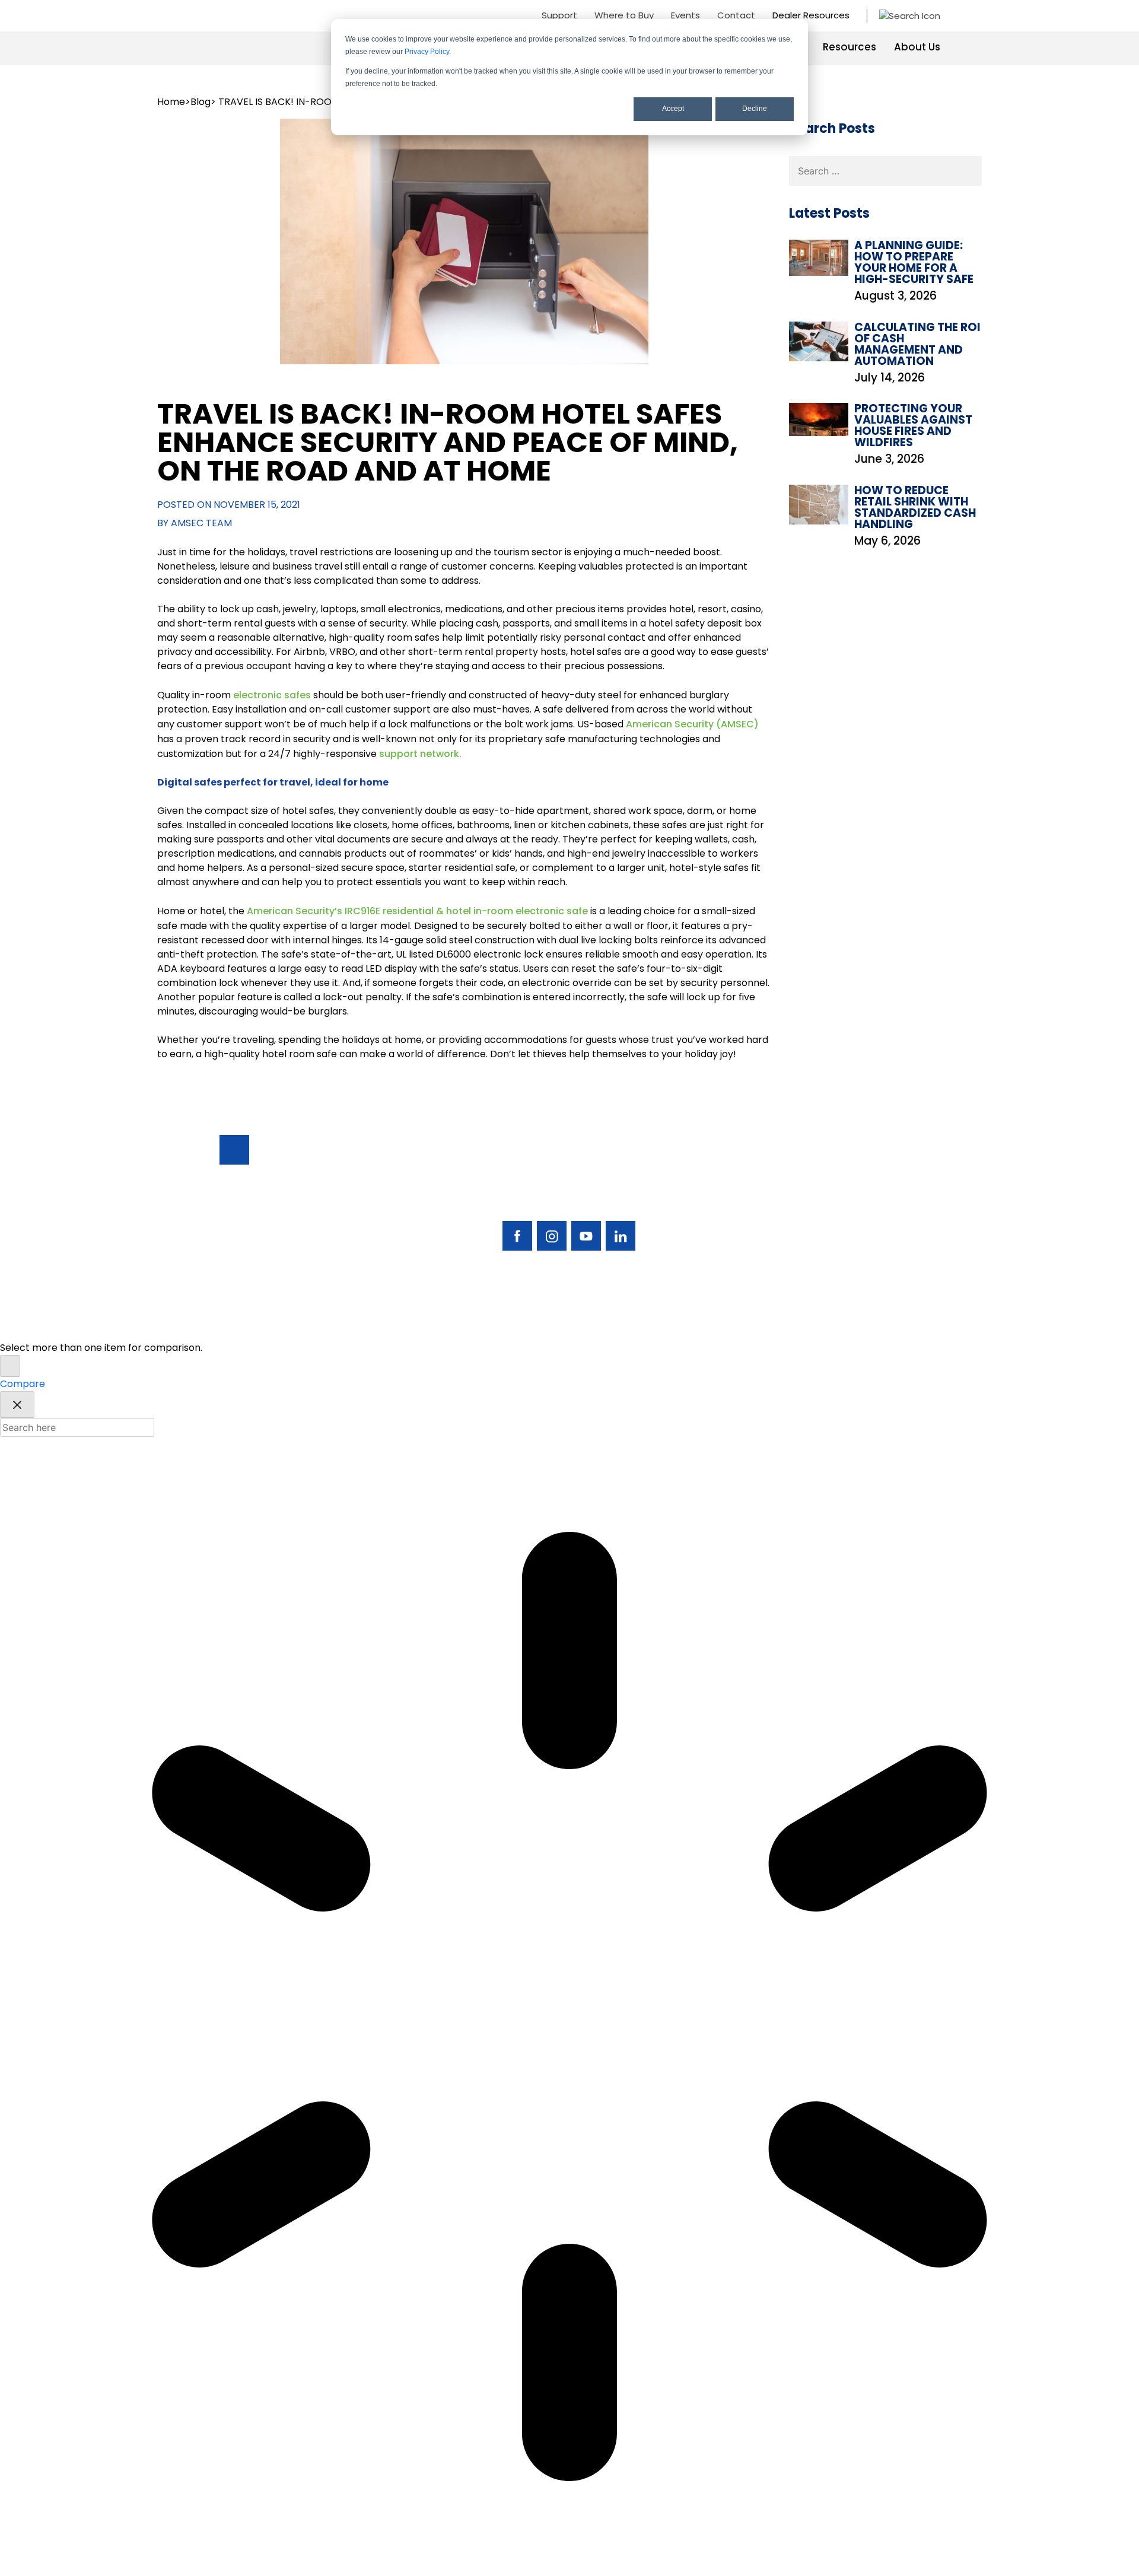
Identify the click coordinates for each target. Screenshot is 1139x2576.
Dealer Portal (854, 1254)
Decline (755, 109)
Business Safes (759, 1173)
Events (685, 15)
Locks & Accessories (773, 1214)
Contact (736, 15)
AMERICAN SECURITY (533, 1324)
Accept (673, 109)
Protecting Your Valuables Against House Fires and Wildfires (913, 425)
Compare (23, 1384)
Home (171, 102)
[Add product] (10, 1366)
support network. (420, 754)
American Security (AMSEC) (692, 724)
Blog (201, 102)
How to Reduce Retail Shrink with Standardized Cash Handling (915, 507)
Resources (850, 47)
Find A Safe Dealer (865, 1193)
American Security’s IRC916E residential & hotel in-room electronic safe (417, 911)
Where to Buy (624, 15)
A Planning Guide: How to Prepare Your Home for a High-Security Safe (914, 262)
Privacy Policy (427, 52)
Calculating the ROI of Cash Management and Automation (917, 344)
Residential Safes (765, 1193)
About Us (917, 47)
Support (559, 15)
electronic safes (272, 695)
